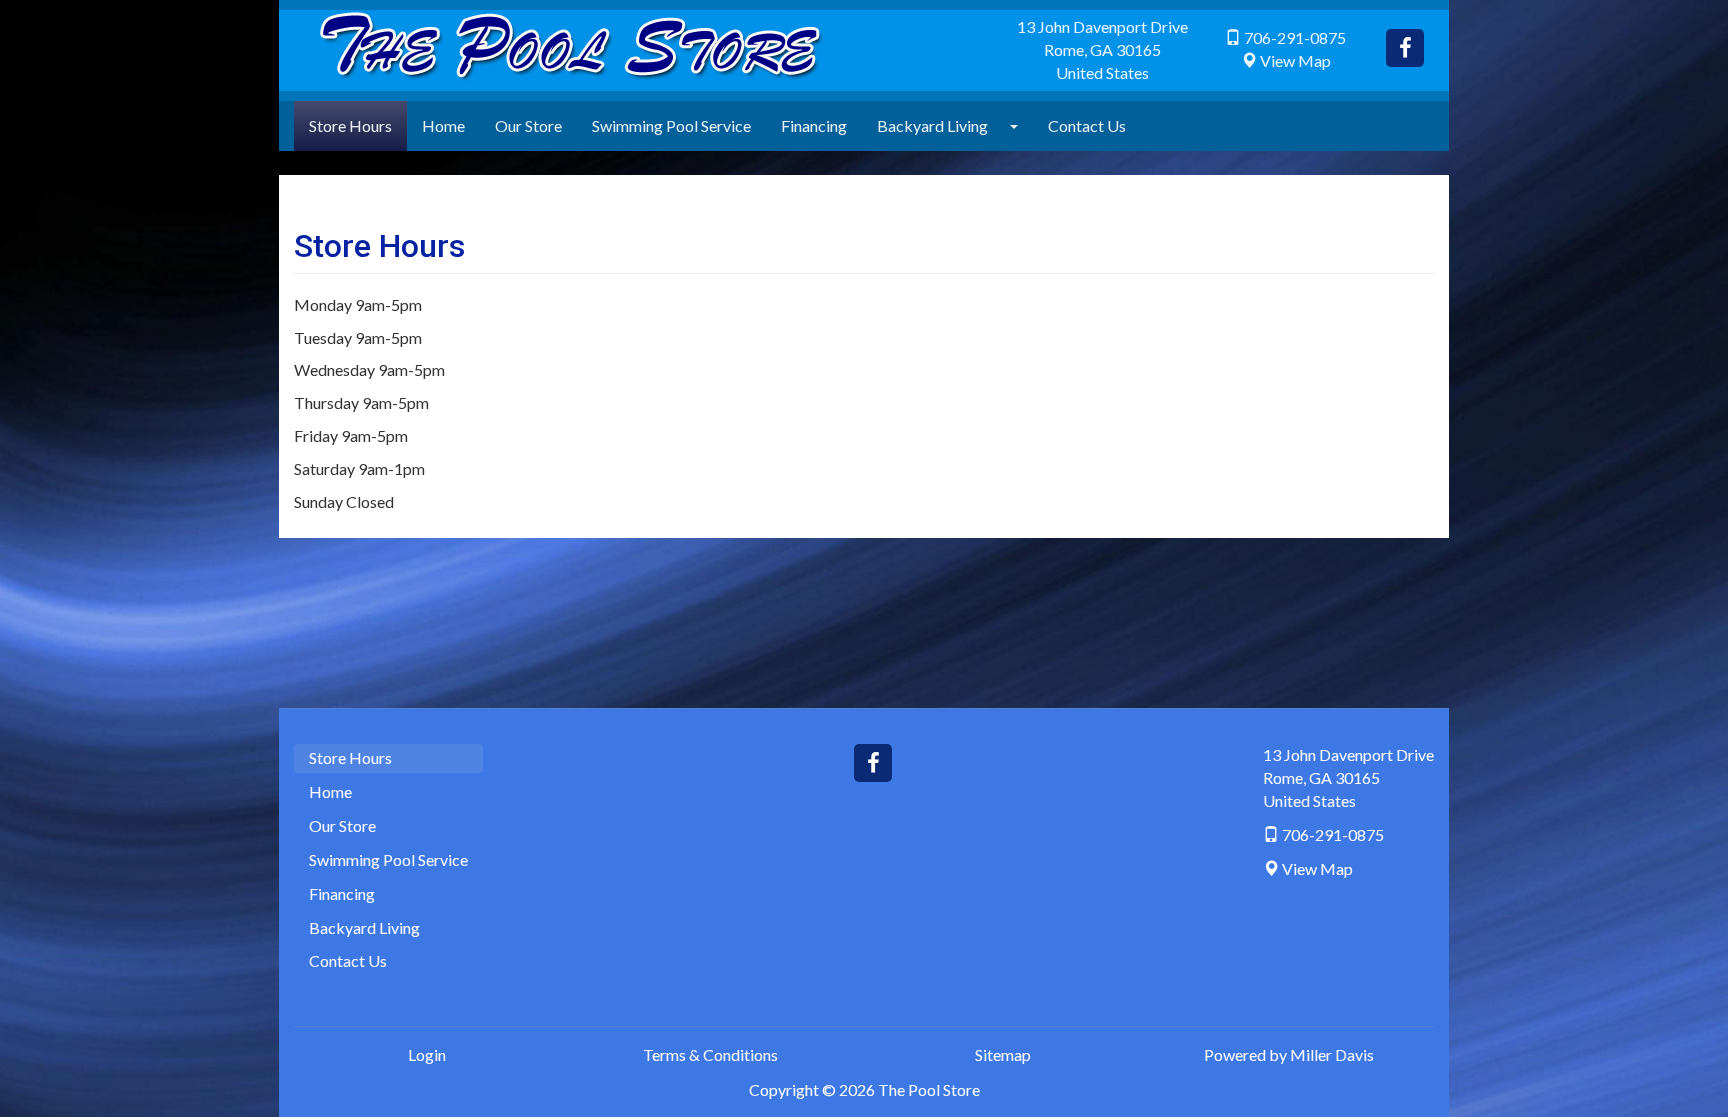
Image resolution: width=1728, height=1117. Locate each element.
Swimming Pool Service (671, 125)
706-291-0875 (1295, 37)
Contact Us (1087, 125)
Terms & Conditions (710, 1054)
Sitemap (1003, 1054)
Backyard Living (932, 125)
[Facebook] (1405, 48)
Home (443, 125)
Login (427, 1054)
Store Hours (350, 125)
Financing (814, 125)
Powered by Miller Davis (1289, 1054)
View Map (1295, 60)
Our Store (528, 125)
